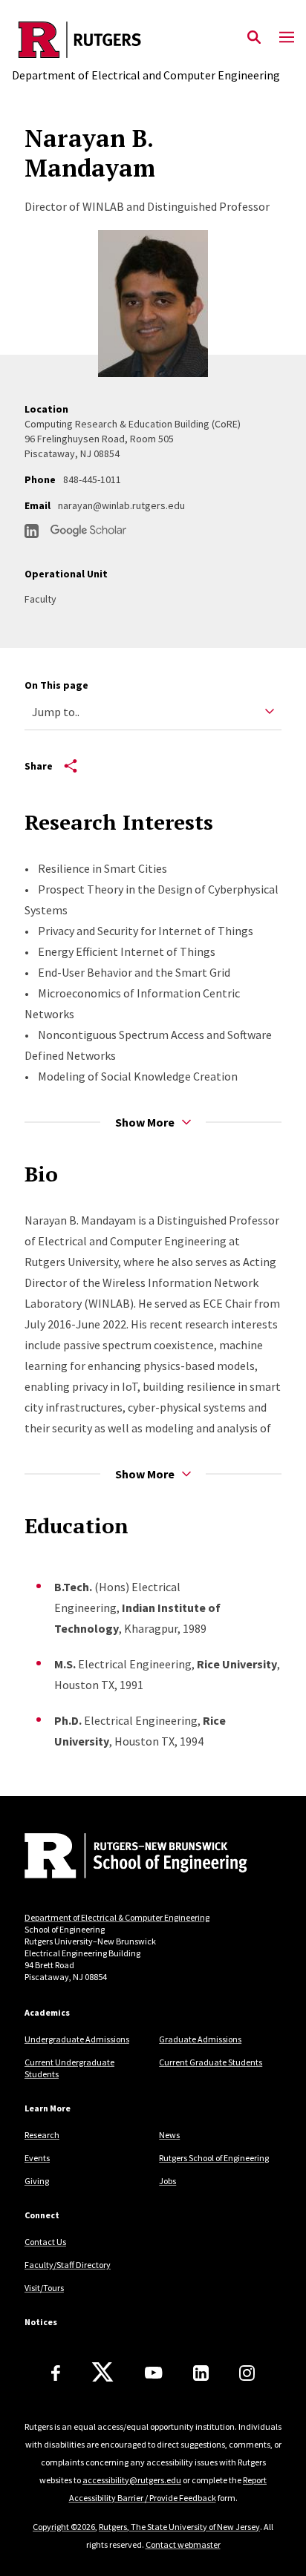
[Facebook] (56, 2373)
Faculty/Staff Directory (68, 2265)
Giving (37, 2181)
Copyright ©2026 (64, 2527)
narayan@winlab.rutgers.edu (121, 505)
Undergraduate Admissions (77, 2039)
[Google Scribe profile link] (88, 531)
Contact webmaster (183, 2544)
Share (39, 766)
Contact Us (45, 2242)
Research (42, 2135)
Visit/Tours (44, 2288)
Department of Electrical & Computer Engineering (117, 1917)
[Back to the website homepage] (146, 40)
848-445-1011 (92, 479)
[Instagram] (247, 2373)
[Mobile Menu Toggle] (287, 38)
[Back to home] (125, 1858)
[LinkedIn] (201, 2373)
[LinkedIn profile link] (32, 531)
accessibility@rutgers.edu (132, 2480)
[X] (102, 2373)
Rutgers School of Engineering (214, 2158)
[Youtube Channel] (153, 2373)
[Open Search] (254, 38)
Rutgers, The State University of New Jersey (179, 2527)
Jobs (167, 2181)
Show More (145, 1122)
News (169, 2135)
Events (37, 2158)
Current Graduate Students (211, 2062)
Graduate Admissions (200, 2039)
